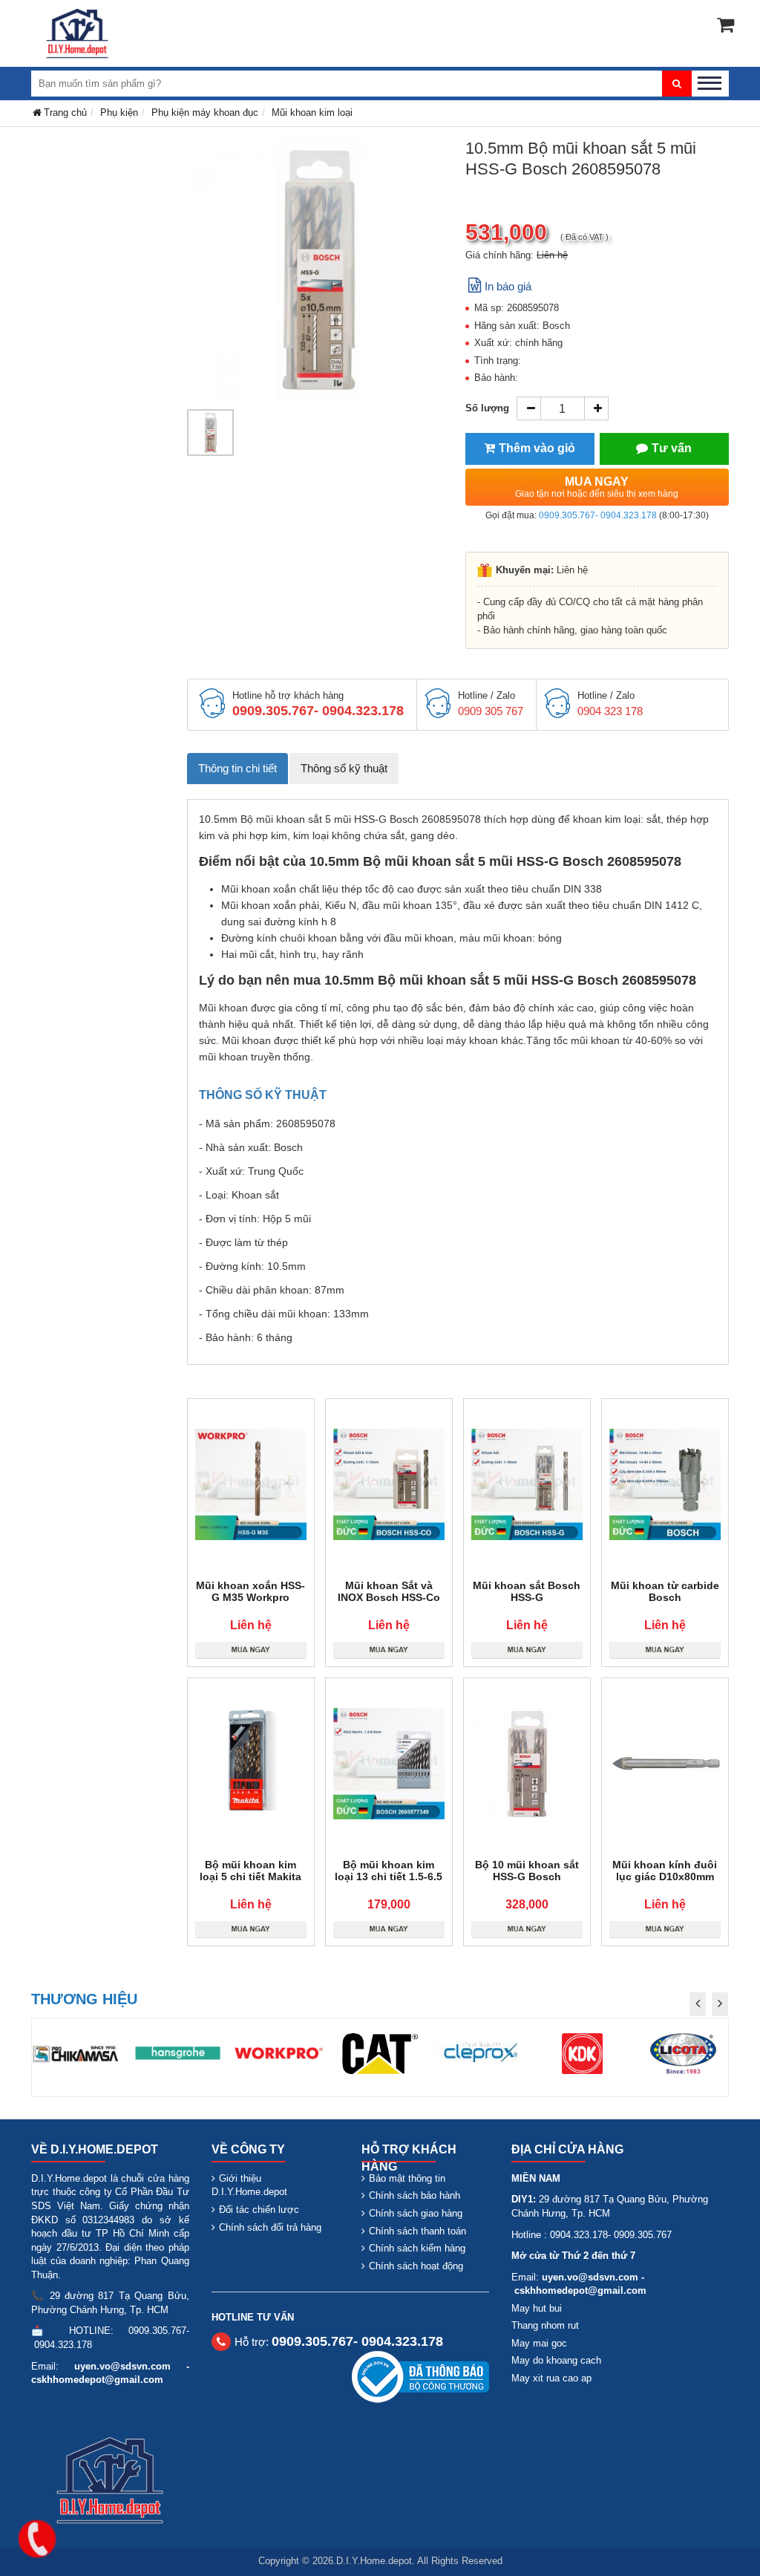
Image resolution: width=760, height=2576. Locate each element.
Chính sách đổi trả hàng (270, 2227)
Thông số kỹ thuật (344, 768)
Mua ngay (597, 487)
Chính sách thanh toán (417, 2231)
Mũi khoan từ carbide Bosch (665, 1591)
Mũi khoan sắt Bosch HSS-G (527, 1591)
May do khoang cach (556, 2360)
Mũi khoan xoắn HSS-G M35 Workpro (250, 1591)
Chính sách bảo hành (415, 2195)
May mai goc (539, 2343)
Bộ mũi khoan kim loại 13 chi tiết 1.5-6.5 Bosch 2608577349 (389, 1876)
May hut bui (537, 2308)
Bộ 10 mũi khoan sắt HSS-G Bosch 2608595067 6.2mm (527, 1876)
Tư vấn (672, 448)
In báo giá (508, 286)
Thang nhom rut (545, 2325)
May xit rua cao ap (551, 2378)
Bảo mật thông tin (407, 2178)
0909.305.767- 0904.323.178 (598, 515)
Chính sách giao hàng (416, 2213)
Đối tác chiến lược (259, 2210)
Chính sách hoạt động (416, 2266)
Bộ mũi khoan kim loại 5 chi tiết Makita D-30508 (250, 1876)
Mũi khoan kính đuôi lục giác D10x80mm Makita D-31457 (665, 1876)
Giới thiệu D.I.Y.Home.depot (249, 2185)
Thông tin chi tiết (237, 768)
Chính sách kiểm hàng (417, 2248)
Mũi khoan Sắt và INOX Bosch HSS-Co (389, 1591)
